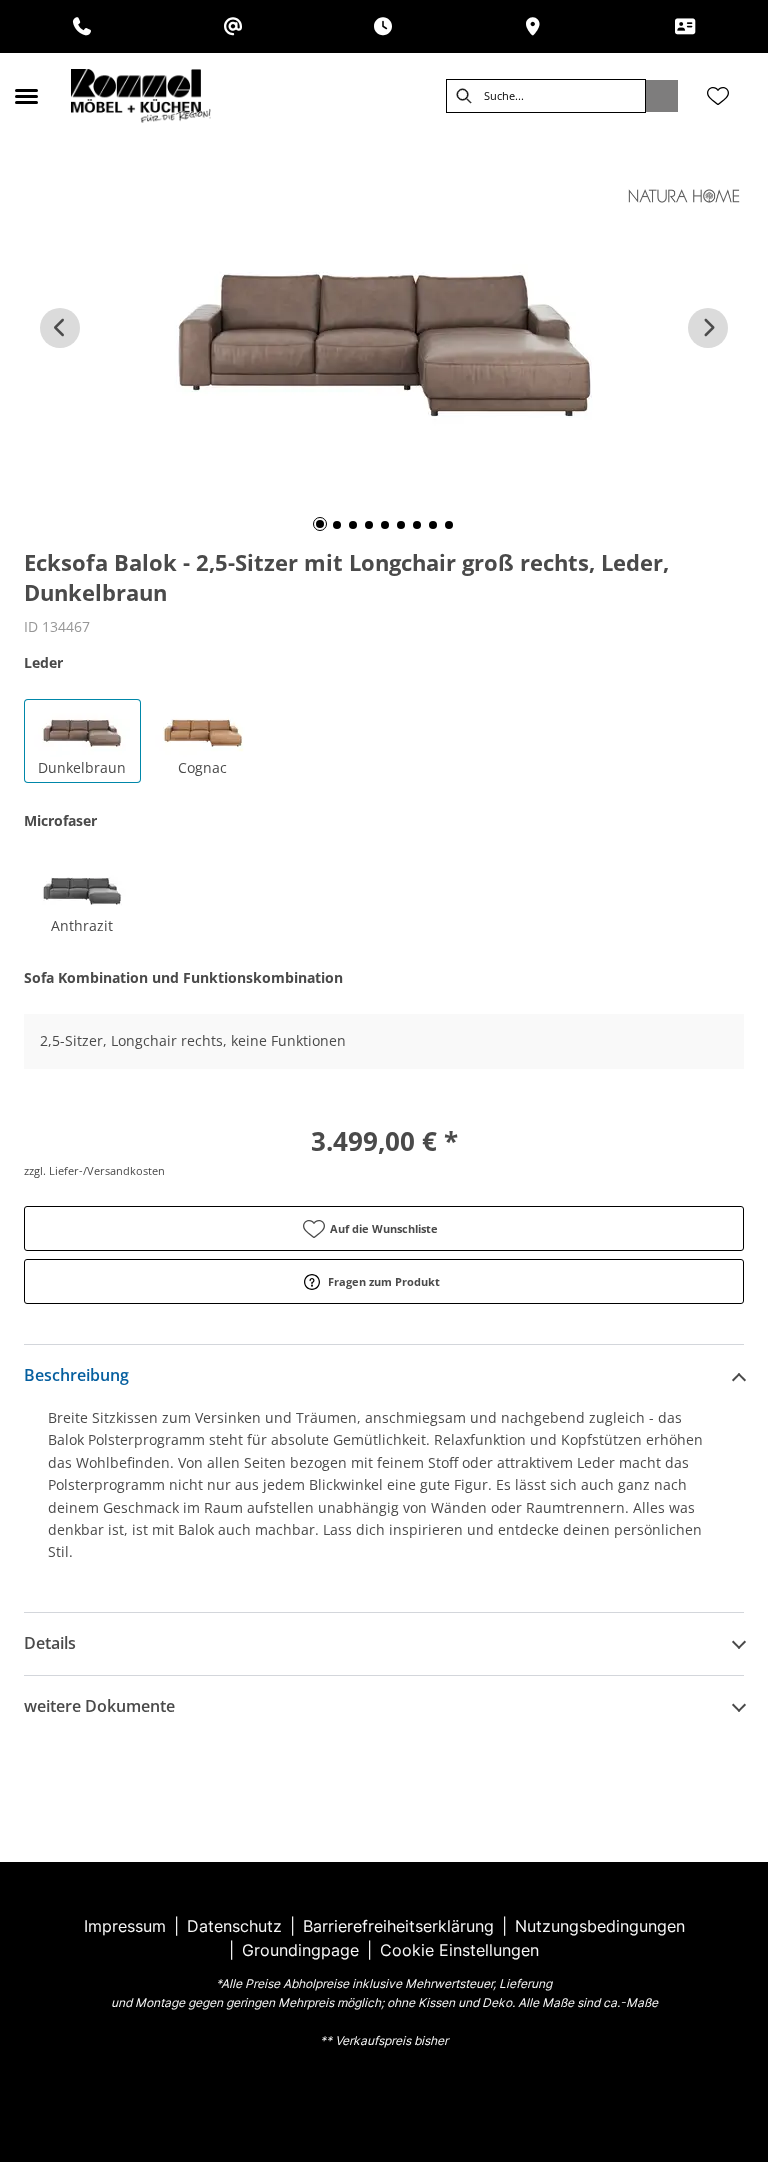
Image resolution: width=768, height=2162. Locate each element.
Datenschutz (234, 1926)
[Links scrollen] (60, 328)
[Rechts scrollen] (708, 328)
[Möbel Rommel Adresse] (533, 26)
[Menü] (26, 96)
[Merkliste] (718, 96)
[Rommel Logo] (141, 96)
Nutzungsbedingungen (600, 1926)
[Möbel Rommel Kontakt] (685, 26)
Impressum (125, 1926)
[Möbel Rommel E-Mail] (233, 26)
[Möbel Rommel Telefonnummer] (82, 26)
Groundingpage (300, 1950)
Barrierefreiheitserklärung (398, 1926)
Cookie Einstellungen (459, 1950)
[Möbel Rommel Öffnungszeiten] (383, 26)
